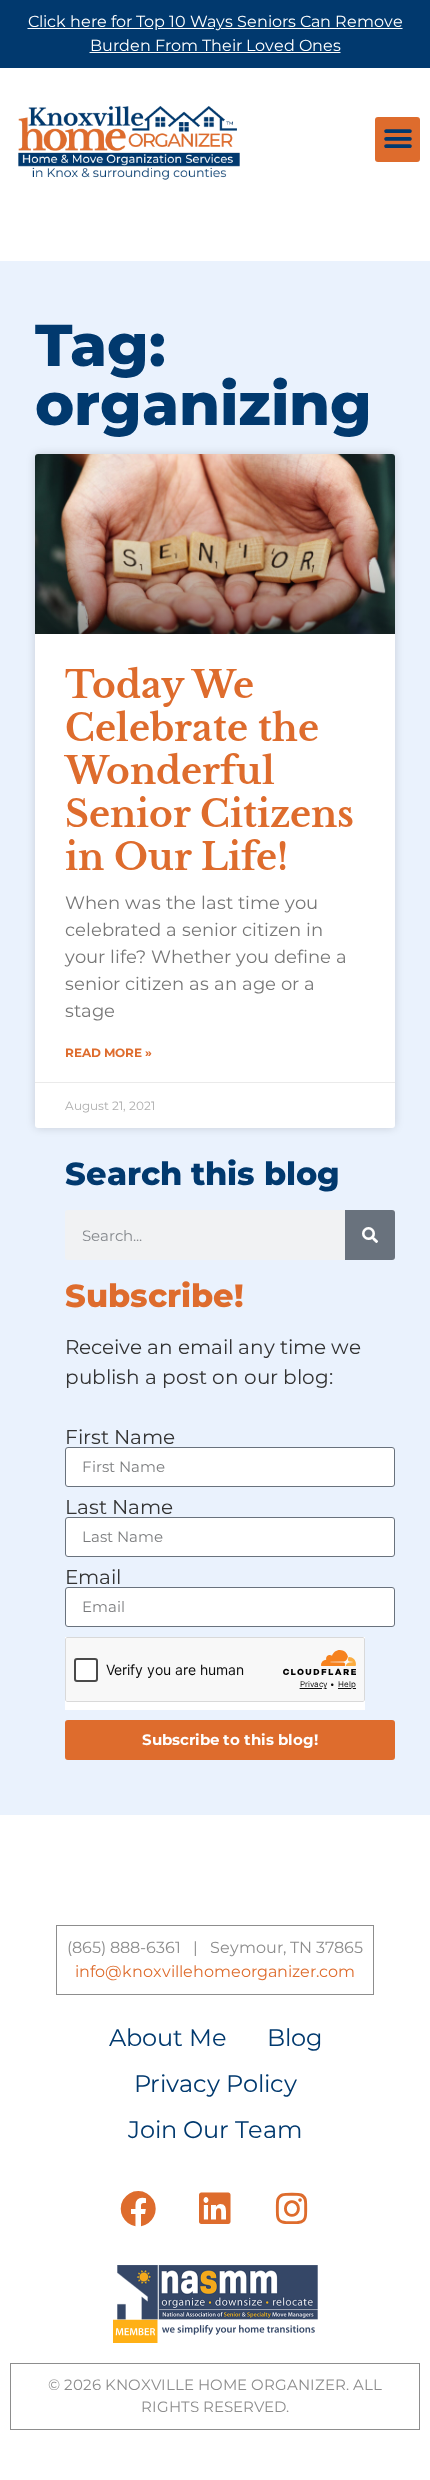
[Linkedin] (215, 2209)
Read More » (108, 1052)
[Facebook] (138, 2209)
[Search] (370, 1235)
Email (93, 1577)
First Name (120, 1437)
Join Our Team (215, 2129)
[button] (397, 139)
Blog (294, 2037)
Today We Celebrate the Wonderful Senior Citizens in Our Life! (209, 772)
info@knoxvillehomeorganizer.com (215, 1971)
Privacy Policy (215, 2083)
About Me (168, 2037)
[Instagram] (292, 2209)
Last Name (119, 1507)
